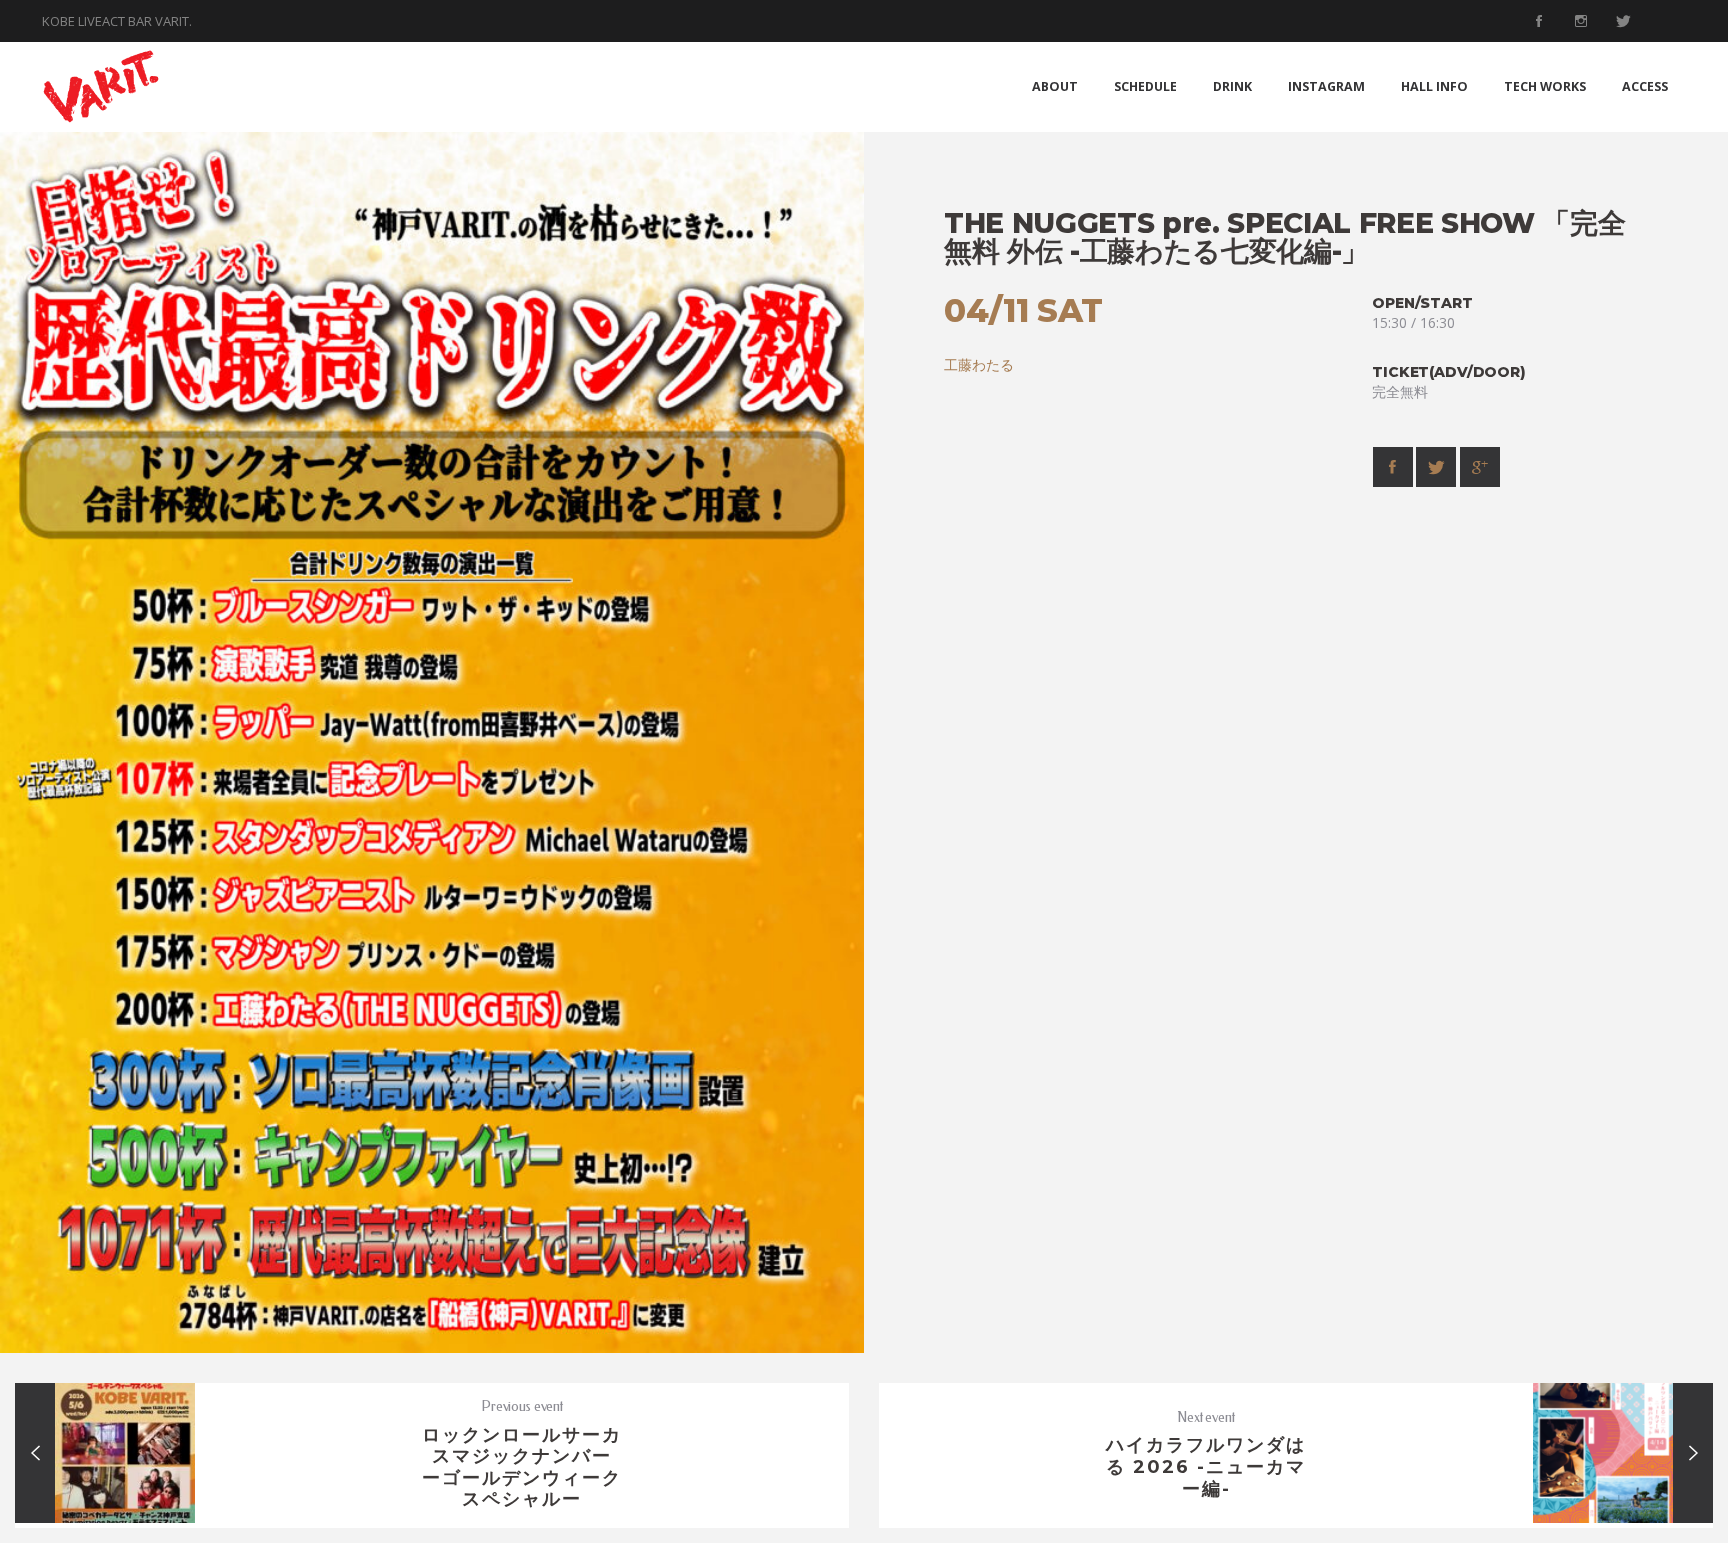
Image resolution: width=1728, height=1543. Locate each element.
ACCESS (1645, 86)
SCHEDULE (1145, 86)
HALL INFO (1434, 86)
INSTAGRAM (1326, 86)
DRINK (1232, 86)
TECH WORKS (1545, 86)
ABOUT (1055, 86)
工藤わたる (979, 364)
